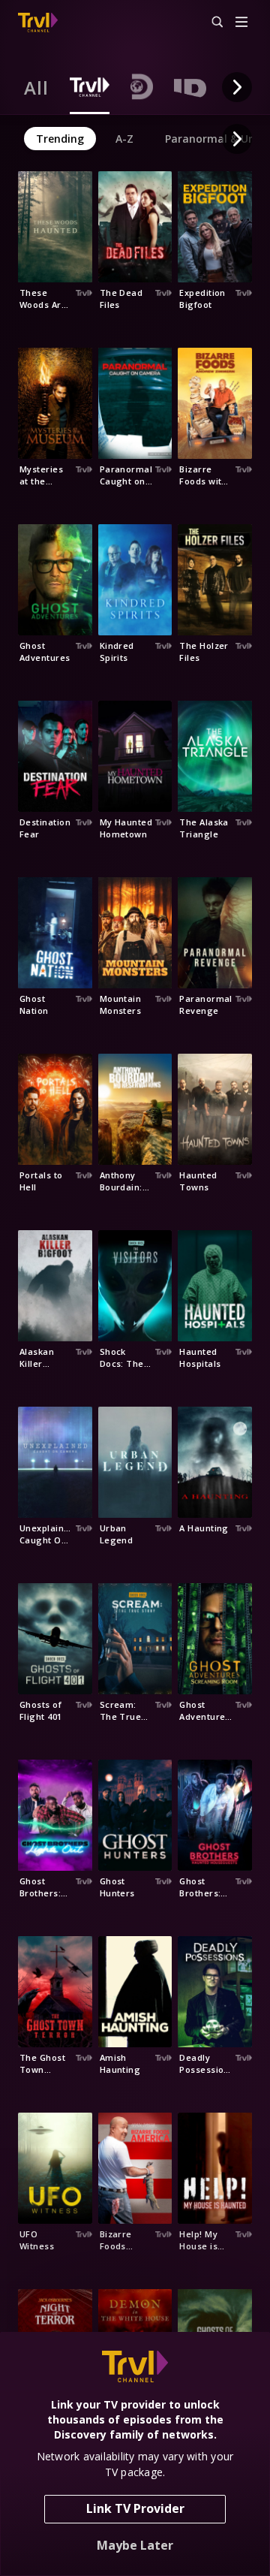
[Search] (211, 23)
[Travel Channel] (38, 23)
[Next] (237, 87)
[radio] (36, 87)
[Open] (241, 23)
